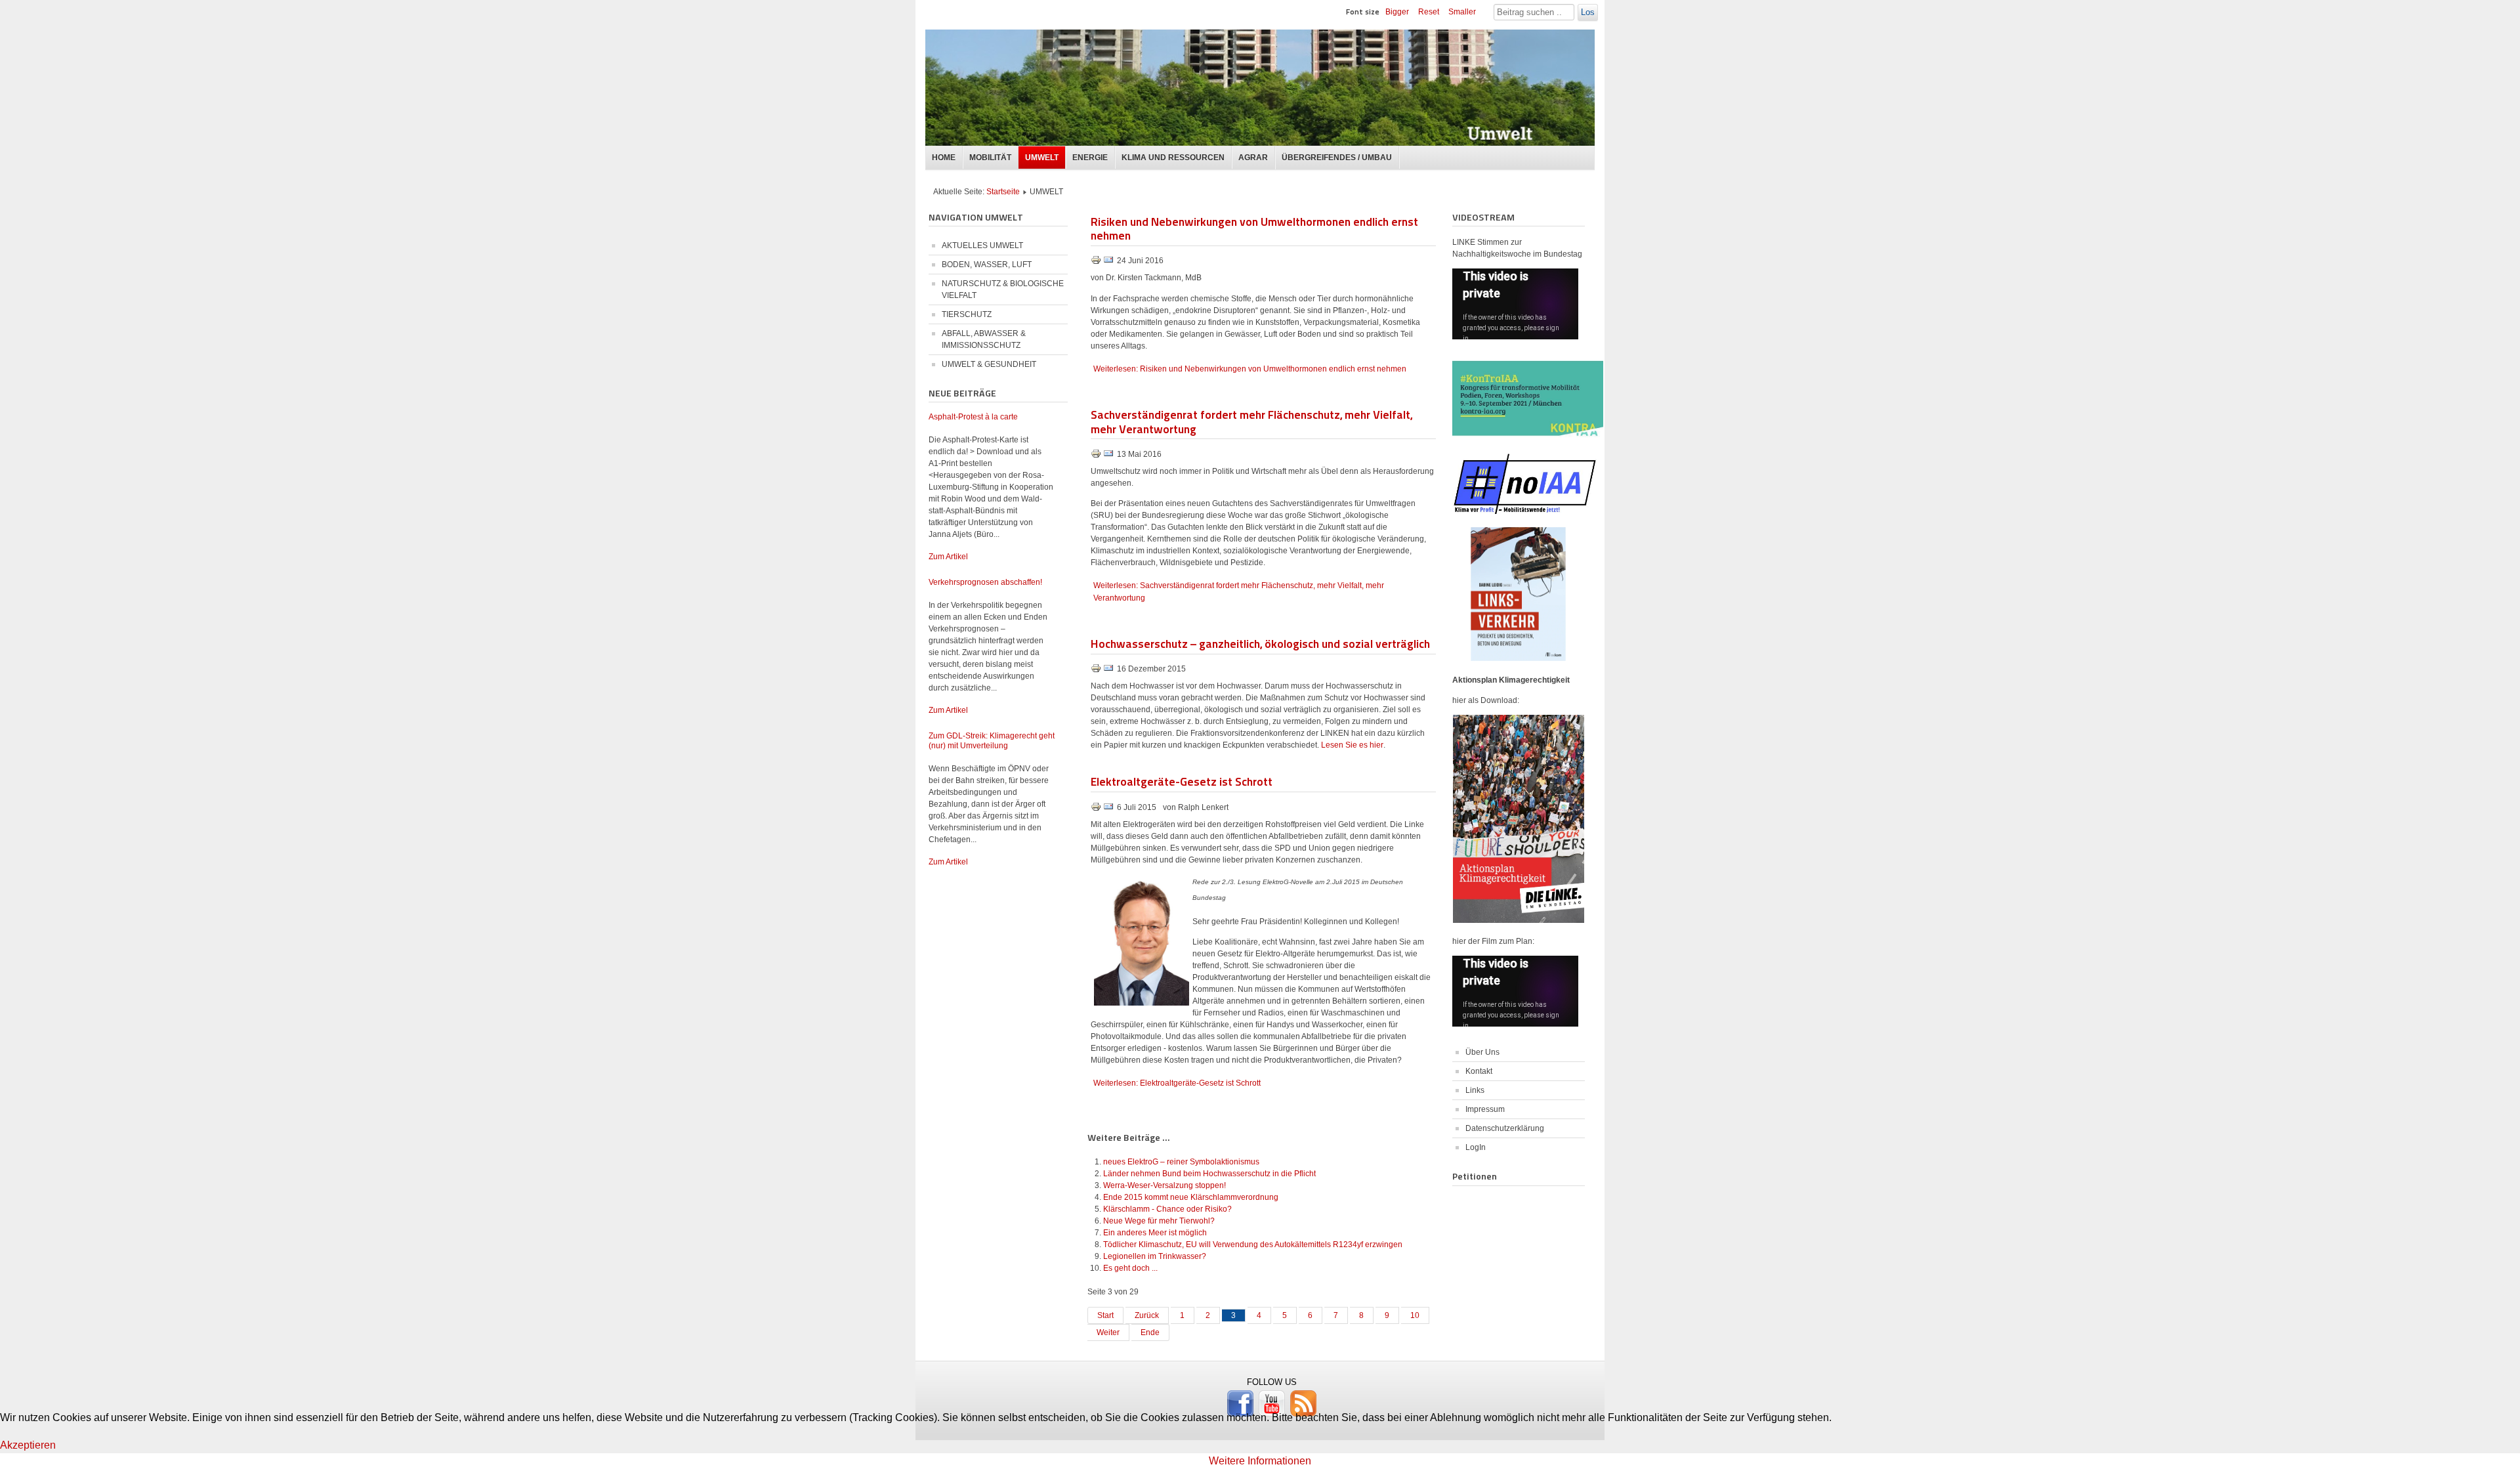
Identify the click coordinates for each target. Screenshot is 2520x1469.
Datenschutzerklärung (1505, 1128)
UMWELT (1042, 158)
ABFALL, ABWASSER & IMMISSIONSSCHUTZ (984, 339)
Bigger (1397, 12)
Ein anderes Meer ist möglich (1155, 1233)
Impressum (1485, 1109)
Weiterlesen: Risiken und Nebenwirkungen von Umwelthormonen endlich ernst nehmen (1250, 369)
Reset (1429, 12)
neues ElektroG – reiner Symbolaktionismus (1181, 1162)
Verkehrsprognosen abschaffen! (985, 582)
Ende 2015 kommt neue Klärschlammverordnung (1191, 1197)
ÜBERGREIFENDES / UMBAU (1337, 158)
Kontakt (1479, 1071)
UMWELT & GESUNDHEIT (989, 364)
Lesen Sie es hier (1352, 745)
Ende (1150, 1332)
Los (1588, 12)
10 (1415, 1315)
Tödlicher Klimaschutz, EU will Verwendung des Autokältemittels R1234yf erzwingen (1253, 1245)
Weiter (1108, 1332)
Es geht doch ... (1130, 1268)
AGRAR (1253, 158)
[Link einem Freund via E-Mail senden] (1108, 263)
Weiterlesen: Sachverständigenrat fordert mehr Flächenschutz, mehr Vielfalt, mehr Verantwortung (1239, 592)
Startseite (1003, 192)
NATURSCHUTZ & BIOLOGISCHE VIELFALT (1003, 289)
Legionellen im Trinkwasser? (1155, 1256)
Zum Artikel (948, 557)
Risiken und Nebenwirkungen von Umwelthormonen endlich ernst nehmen (1254, 228)
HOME (944, 158)
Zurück (1147, 1315)
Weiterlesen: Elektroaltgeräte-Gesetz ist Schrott (1177, 1083)
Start (1105, 1315)
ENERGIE (1090, 158)
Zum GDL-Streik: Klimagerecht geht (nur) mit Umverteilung (992, 741)
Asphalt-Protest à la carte (973, 417)
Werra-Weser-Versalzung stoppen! (1165, 1185)
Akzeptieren (28, 1445)
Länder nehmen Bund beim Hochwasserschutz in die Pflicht (1209, 1174)
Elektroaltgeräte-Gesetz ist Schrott (1182, 781)
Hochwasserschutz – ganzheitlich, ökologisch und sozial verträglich (1260, 643)
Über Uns (1482, 1052)
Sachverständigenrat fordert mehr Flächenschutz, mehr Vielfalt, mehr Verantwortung (1251, 421)
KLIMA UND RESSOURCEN (1173, 158)
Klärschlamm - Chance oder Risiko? (1167, 1209)
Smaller (1462, 12)
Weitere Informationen (1260, 1461)
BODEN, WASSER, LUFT (987, 265)
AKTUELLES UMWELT (982, 245)
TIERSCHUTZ (967, 314)
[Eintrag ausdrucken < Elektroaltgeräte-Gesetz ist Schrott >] (1097, 809)
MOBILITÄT (990, 158)
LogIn (1476, 1147)
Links (1475, 1090)
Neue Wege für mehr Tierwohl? (1159, 1221)
